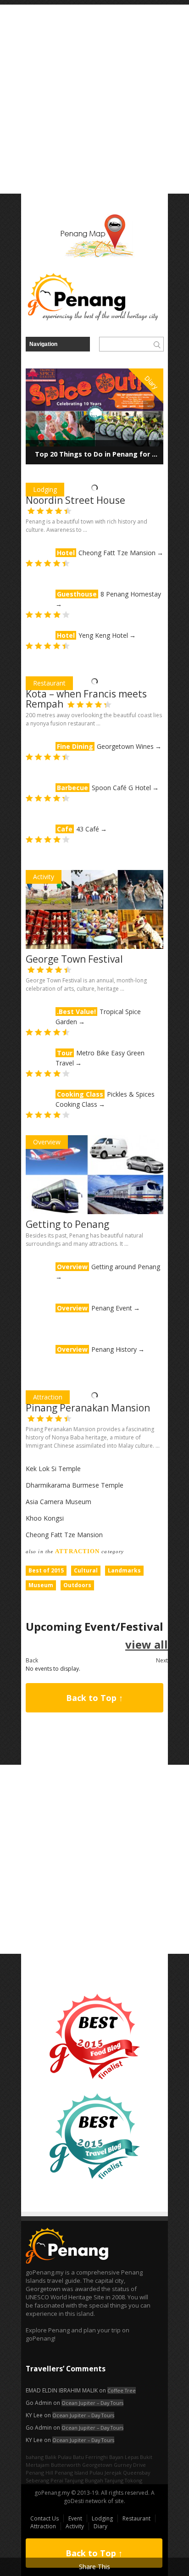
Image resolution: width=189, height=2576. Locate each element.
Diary (100, 2526)
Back (32, 1660)
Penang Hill (39, 2473)
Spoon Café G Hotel (121, 788)
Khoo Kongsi (45, 1518)
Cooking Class (80, 1094)
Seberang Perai (44, 2480)
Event (75, 2518)
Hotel (66, 553)
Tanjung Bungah (84, 2480)
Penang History (114, 1349)
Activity (44, 877)
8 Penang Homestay (131, 594)
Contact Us (44, 2518)
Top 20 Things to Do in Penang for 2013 (101, 454)
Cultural (86, 1570)
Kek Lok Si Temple (53, 1469)
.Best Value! (76, 1012)
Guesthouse (77, 594)
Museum (41, 1585)
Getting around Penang (126, 1267)
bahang (35, 2457)
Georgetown (97, 2465)
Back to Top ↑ (94, 1698)
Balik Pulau (58, 2457)
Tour (65, 1053)
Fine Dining (75, 746)
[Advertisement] (94, 99)
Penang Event (112, 1308)
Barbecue (72, 788)
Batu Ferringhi (90, 2457)
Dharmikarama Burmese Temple (75, 1485)
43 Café (88, 829)
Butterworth (66, 2465)
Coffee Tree (122, 2390)
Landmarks (124, 1570)
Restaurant (49, 683)
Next (162, 1660)
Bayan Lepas (124, 2457)
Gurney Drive (130, 2465)
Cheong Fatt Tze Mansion (117, 553)
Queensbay (136, 2473)
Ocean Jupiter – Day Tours (92, 2403)
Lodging (45, 489)
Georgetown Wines (125, 746)
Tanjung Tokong (123, 2480)
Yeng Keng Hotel (103, 635)
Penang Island (71, 2473)
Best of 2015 (46, 1570)
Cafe (65, 829)
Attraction (48, 1397)
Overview (47, 1142)
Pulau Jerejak (106, 2473)
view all (147, 1644)
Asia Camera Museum (58, 1502)
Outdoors (77, 1585)
